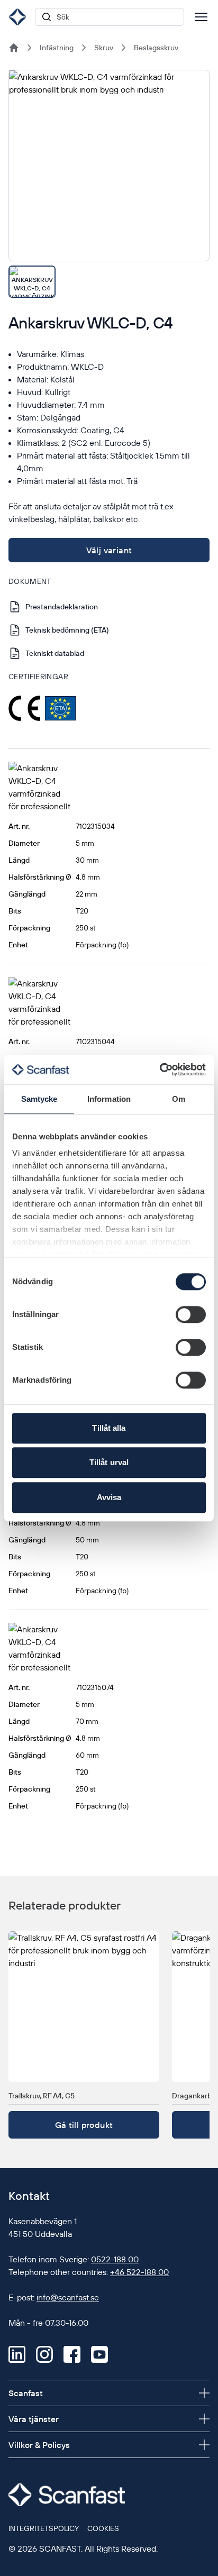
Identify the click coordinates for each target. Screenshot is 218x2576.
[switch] (191, 1314)
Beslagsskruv (156, 48)
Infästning (57, 48)
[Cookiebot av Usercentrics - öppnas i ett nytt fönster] (160, 1070)
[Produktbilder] (109, 184)
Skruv (104, 48)
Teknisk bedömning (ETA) (67, 630)
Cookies (103, 2528)
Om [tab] (179, 1099)
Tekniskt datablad (55, 653)
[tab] (32, 282)
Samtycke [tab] (39, 1099)
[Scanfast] (14, 48)
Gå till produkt (84, 2125)
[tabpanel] (109, 166)
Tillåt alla (109, 1428)
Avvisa (109, 1497)
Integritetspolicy (44, 2528)
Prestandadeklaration (62, 607)
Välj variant (109, 550)
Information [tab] (109, 1099)
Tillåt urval (109, 1462)
